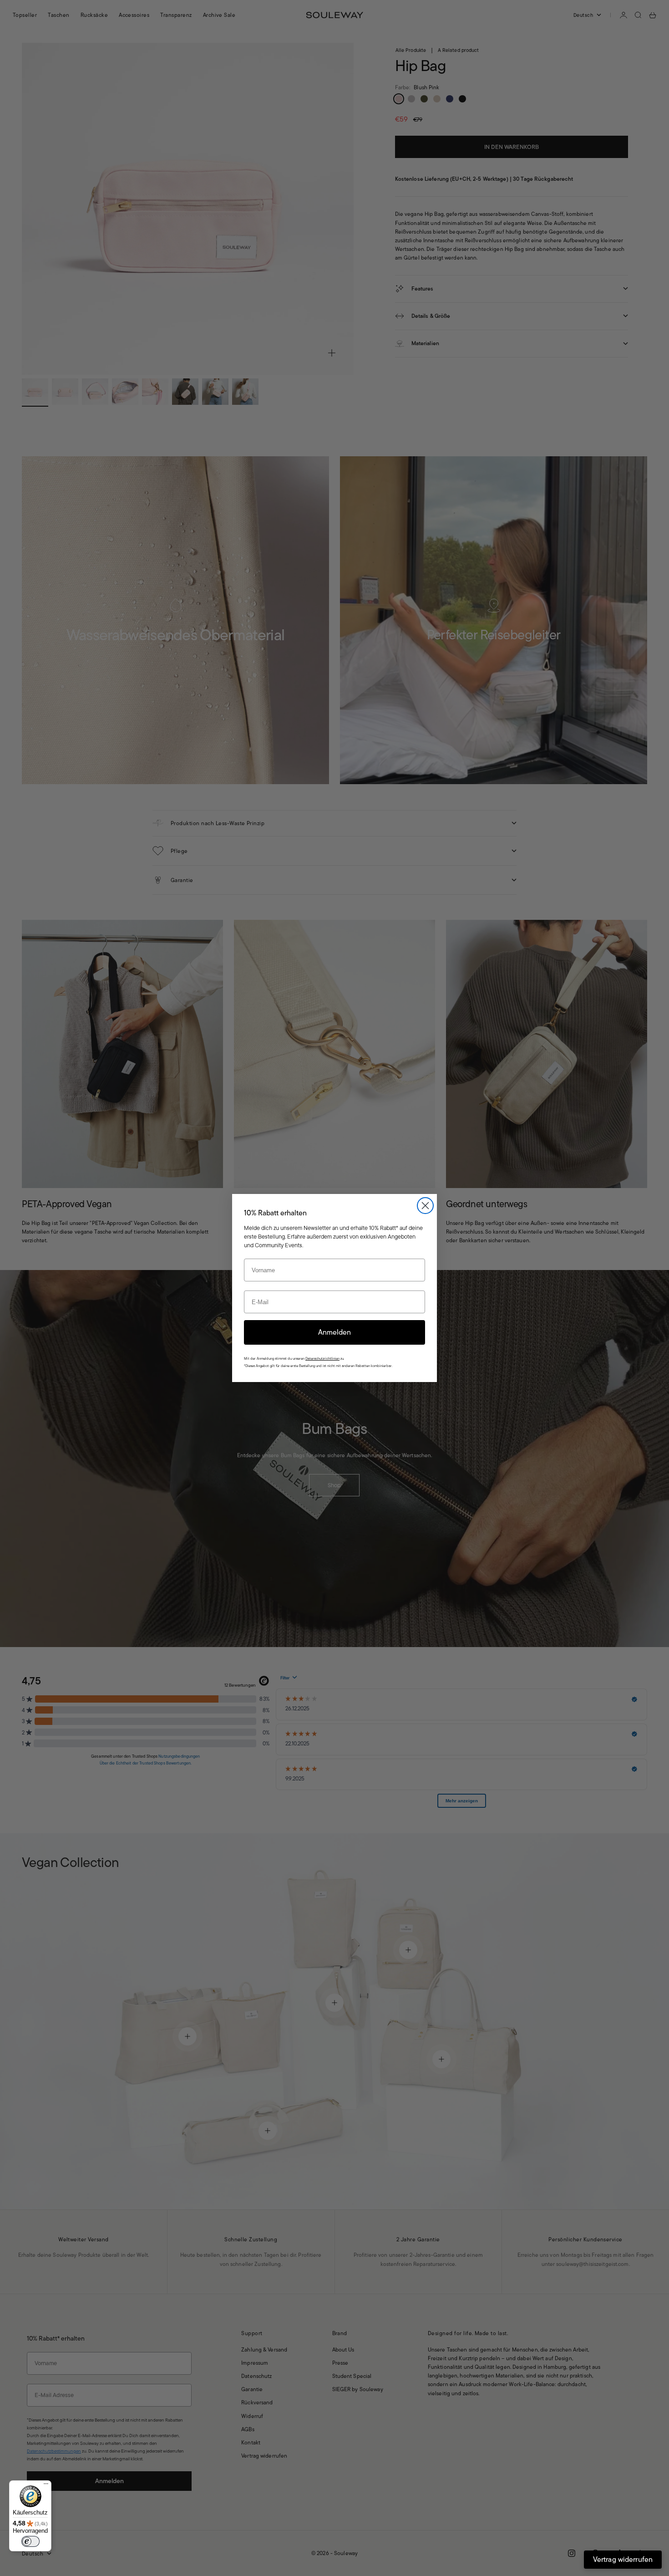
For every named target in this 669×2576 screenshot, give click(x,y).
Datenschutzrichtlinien (322, 1359)
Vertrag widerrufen (623, 2559)
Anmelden (334, 1332)
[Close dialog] (425, 1206)
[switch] (30, 2541)
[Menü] (46, 2486)
